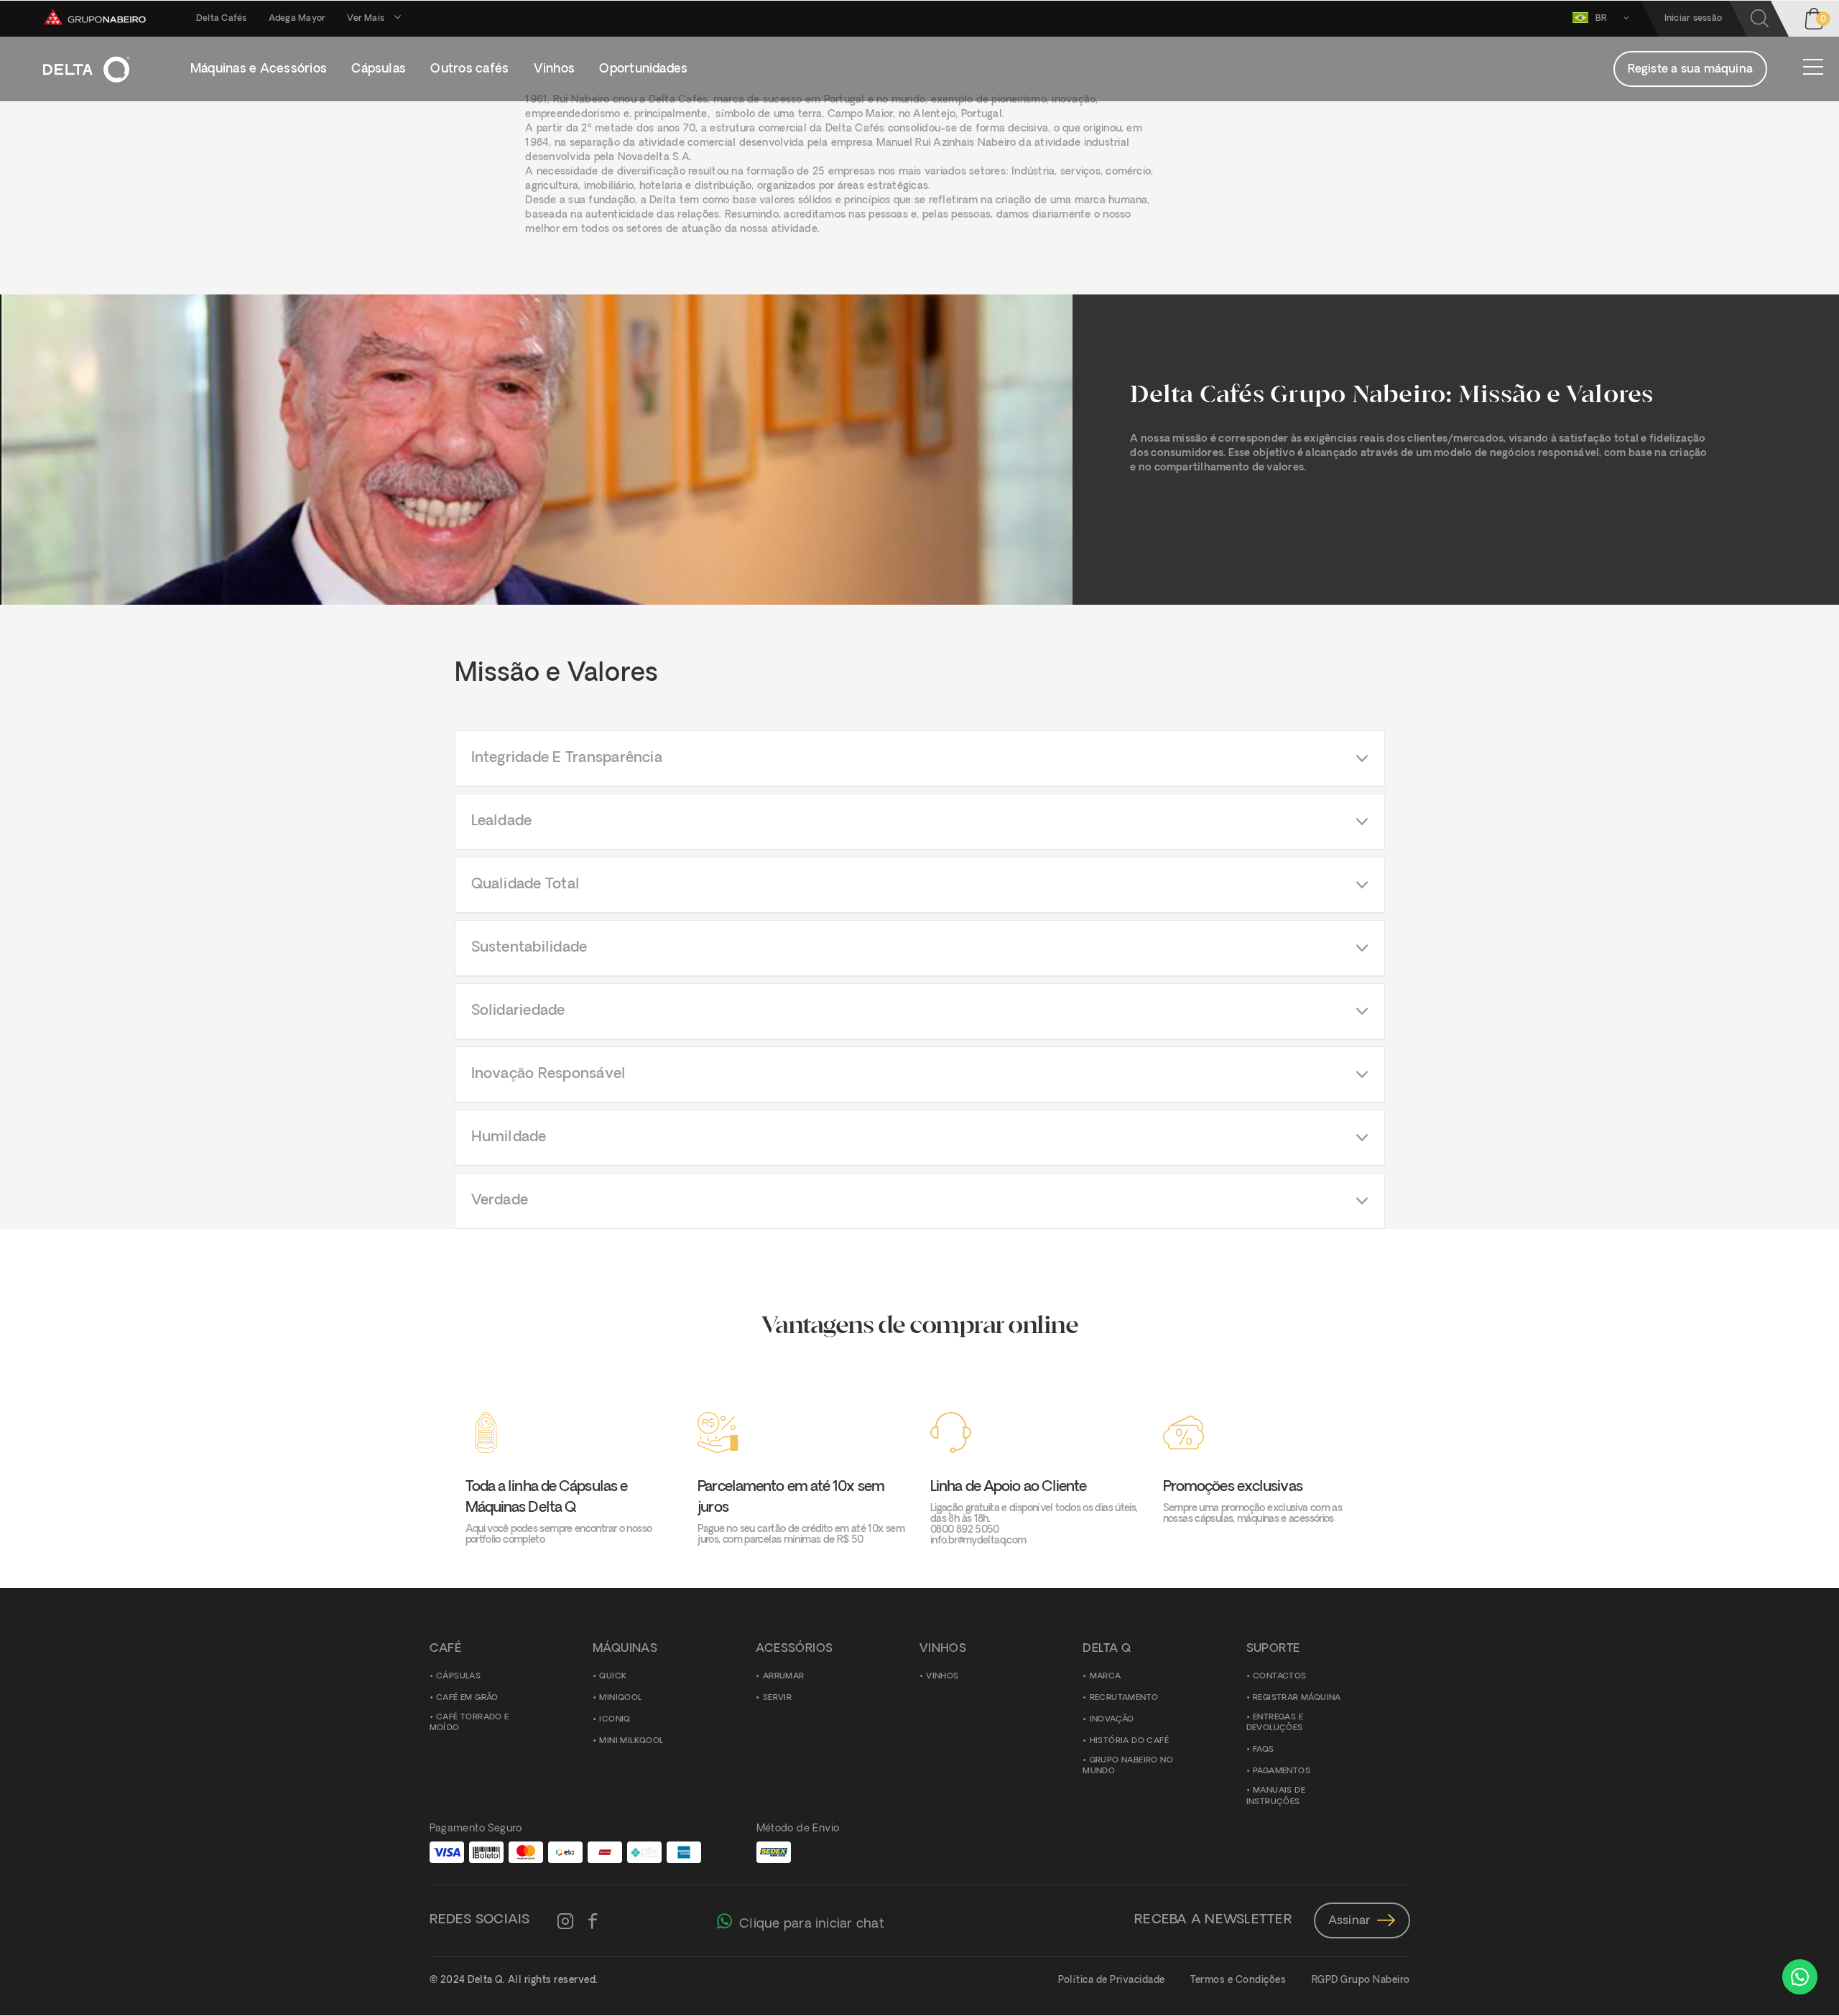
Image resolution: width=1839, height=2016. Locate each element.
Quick (613, 1677)
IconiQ (615, 1720)
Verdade (500, 1201)
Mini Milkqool (631, 1741)
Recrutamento (1124, 1698)
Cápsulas (458, 1677)
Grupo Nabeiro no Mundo (1128, 1766)
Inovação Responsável (549, 1074)
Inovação (1112, 1720)
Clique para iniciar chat (812, 1924)
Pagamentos (1282, 1771)
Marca (1106, 1677)
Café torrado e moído (469, 1723)
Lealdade (502, 822)
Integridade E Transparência (567, 758)
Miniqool (620, 1698)
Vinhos (942, 1677)
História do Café (1129, 1741)
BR (1603, 19)
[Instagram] (565, 1923)
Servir (777, 1698)
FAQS (1264, 1750)
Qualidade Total (526, 885)
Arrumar (784, 1677)
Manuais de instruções (1276, 1797)
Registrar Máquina (1297, 1698)
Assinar (1349, 1921)
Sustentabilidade (529, 948)
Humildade (509, 1138)
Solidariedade (518, 1011)
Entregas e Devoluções (1275, 1723)
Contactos (1280, 1677)
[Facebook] (593, 1923)
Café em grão (467, 1698)
